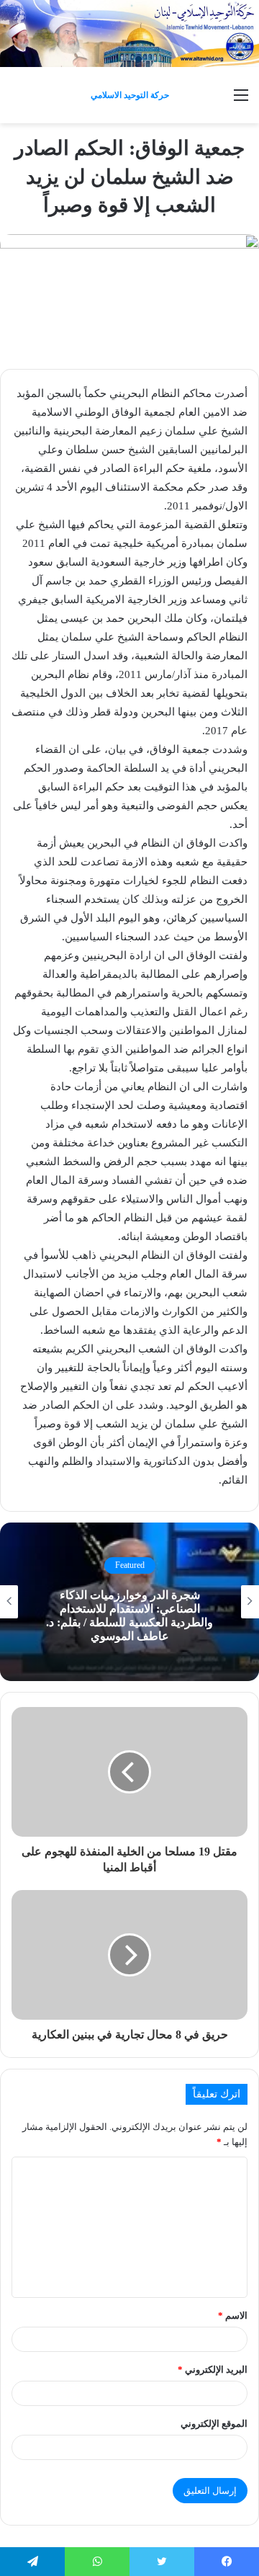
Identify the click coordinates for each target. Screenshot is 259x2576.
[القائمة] (241, 101)
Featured (130, 1565)
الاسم (233, 2316)
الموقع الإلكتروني (214, 2424)
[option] (129, 1602)
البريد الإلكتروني (213, 2370)
